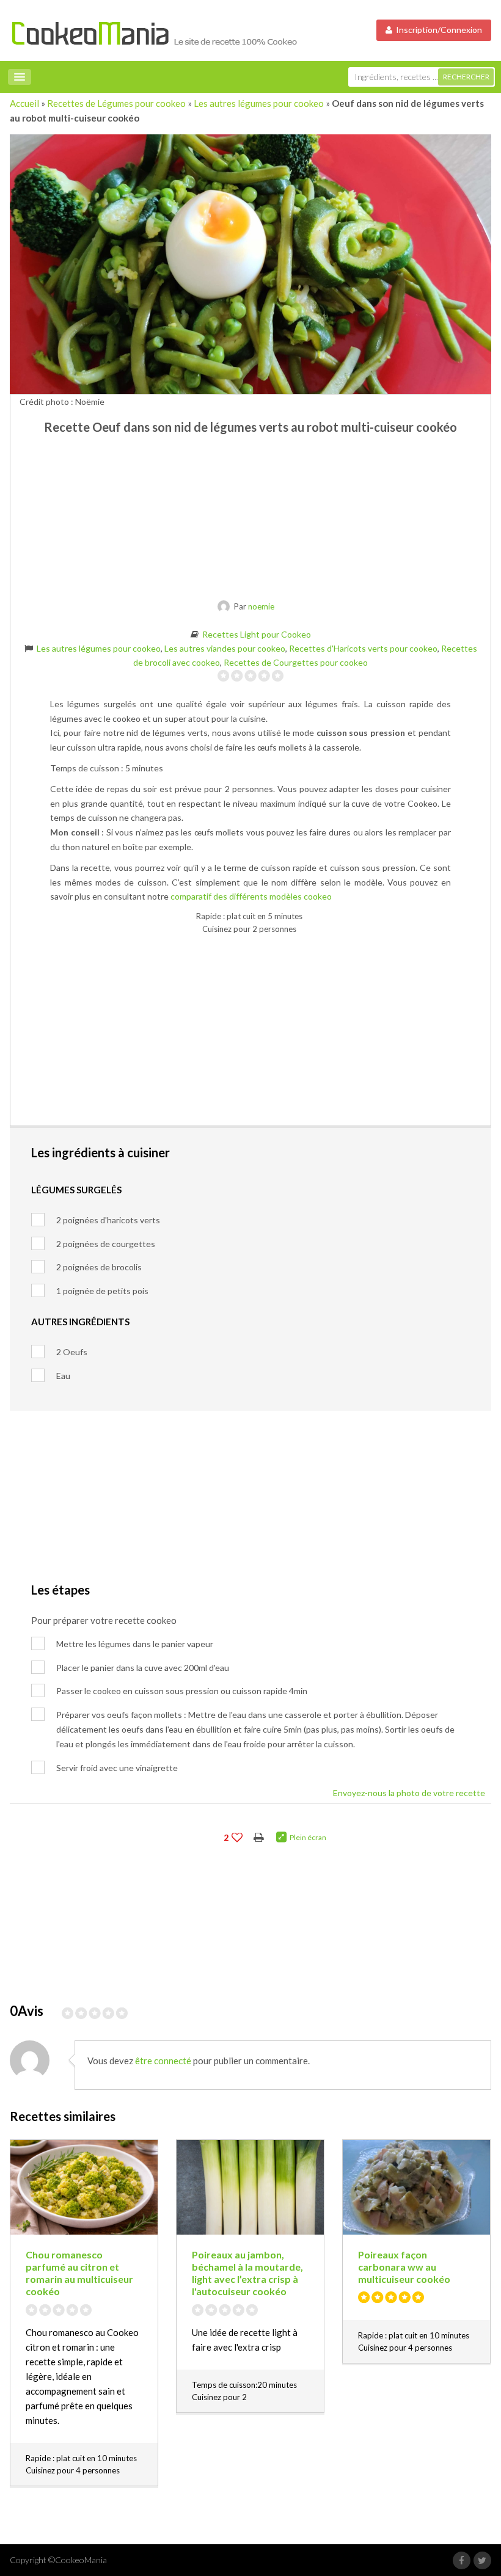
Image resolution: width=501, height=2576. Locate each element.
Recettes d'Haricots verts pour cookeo (363, 648)
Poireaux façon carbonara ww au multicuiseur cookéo (404, 2267)
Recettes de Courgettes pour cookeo (296, 662)
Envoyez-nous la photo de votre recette (409, 1793)
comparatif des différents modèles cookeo (251, 896)
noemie (261, 606)
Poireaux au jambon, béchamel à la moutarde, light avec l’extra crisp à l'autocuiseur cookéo (247, 2273)
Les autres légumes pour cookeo (259, 103)
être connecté (163, 2061)
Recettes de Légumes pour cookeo (116, 103)
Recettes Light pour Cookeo (257, 634)
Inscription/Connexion (437, 30)
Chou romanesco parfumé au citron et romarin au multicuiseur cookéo (79, 2273)
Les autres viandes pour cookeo (225, 648)
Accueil (24, 103)
